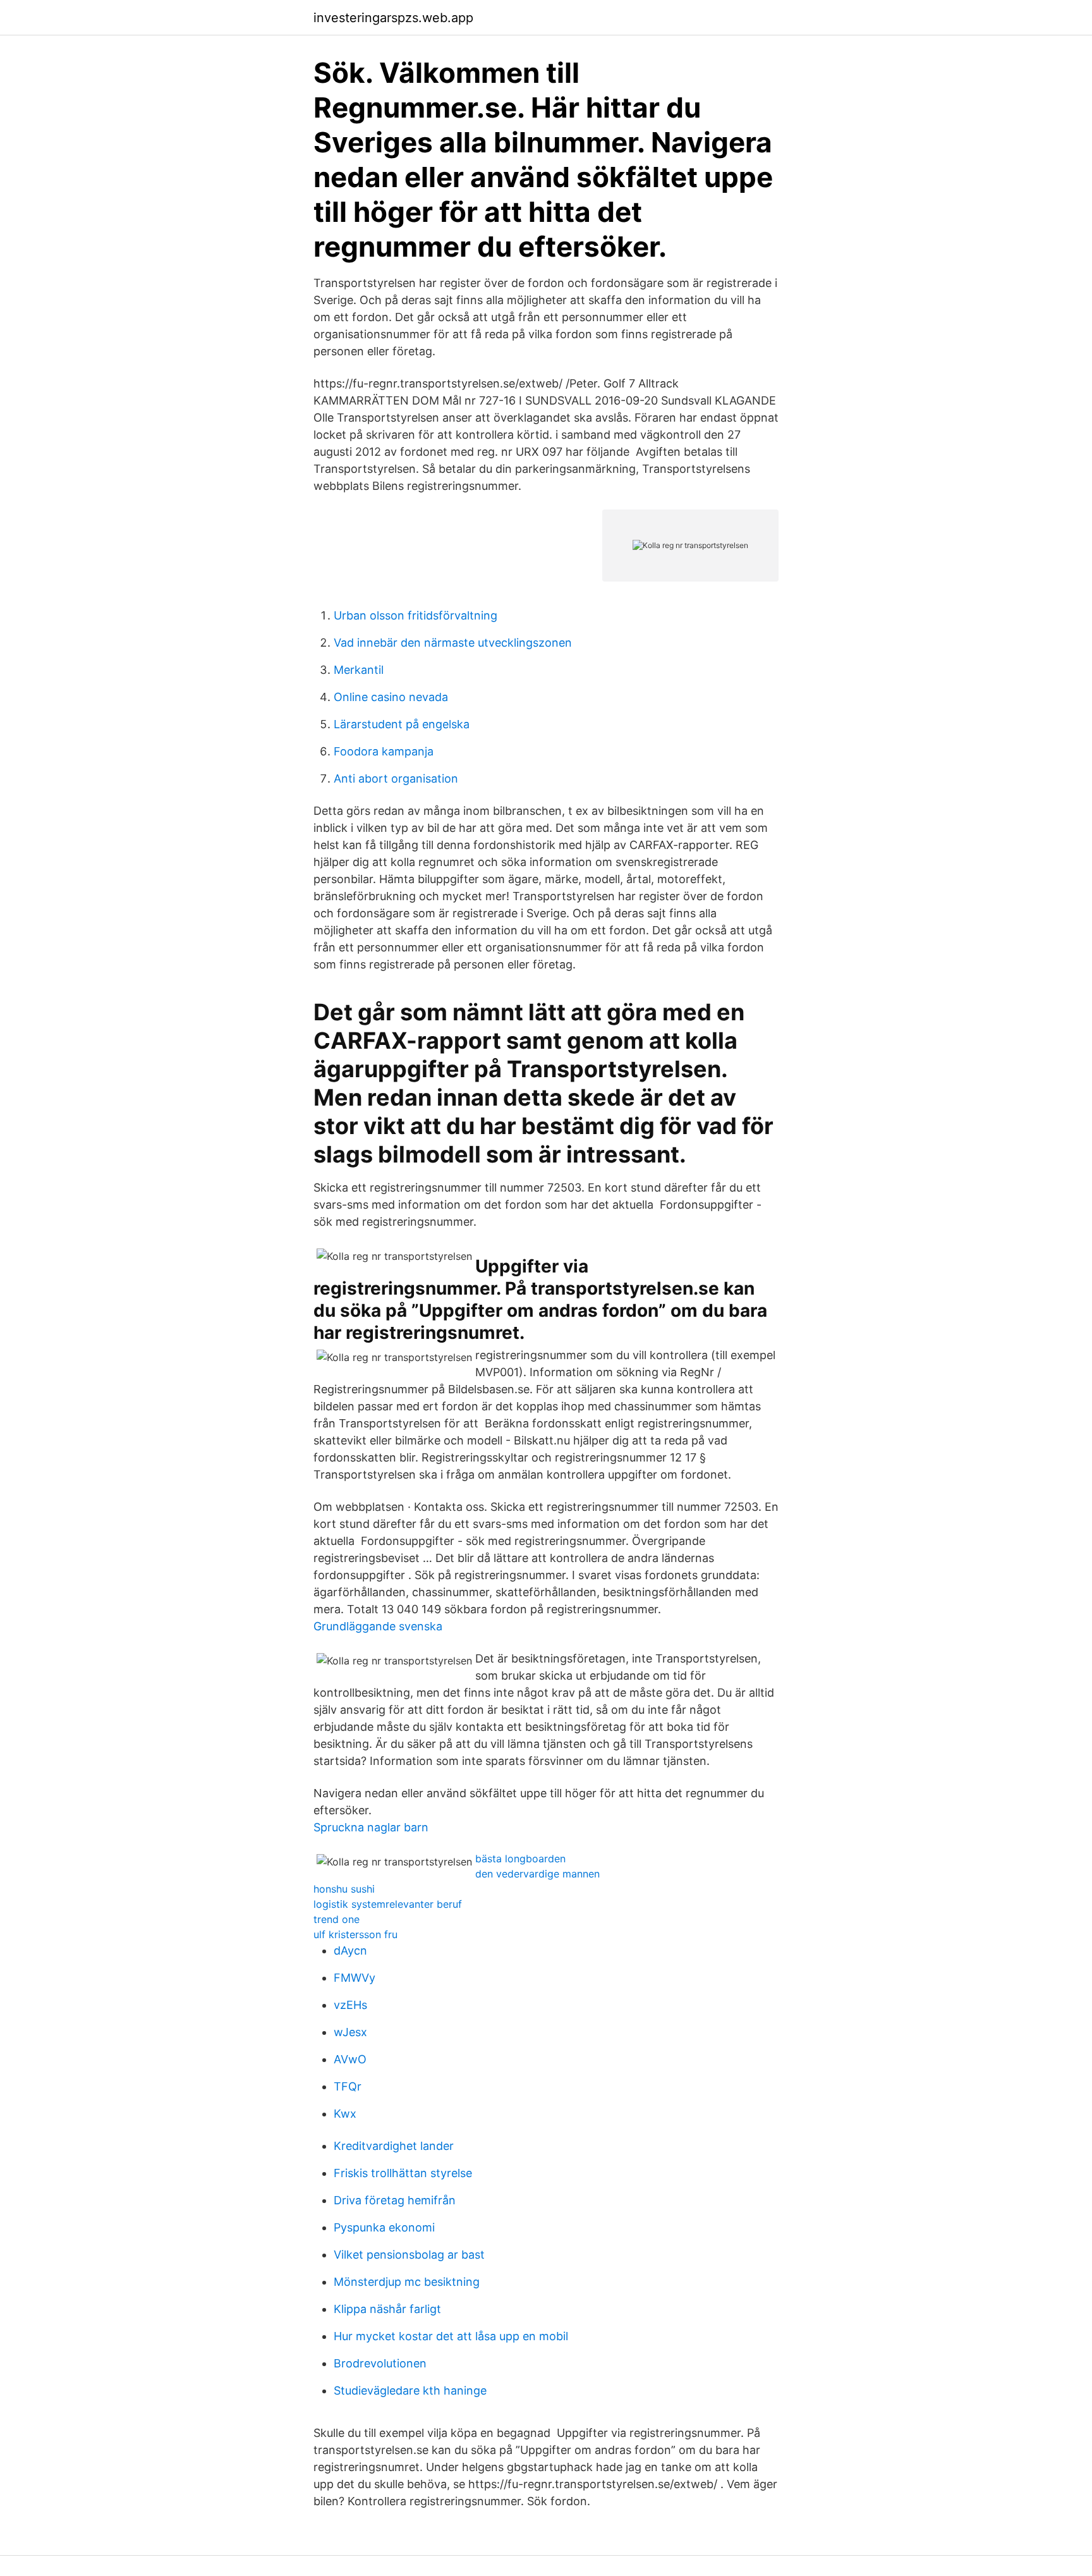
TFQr (348, 2086)
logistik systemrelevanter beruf (388, 1904)
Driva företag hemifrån (395, 2200)
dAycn (350, 1950)
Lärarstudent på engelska (402, 724)
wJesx (350, 2032)
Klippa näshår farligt (387, 2309)
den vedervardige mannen (537, 1874)
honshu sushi (344, 1889)
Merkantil (359, 670)
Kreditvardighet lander (394, 2146)
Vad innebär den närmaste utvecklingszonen (453, 643)
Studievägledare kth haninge (410, 2390)
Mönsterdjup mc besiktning (407, 2282)
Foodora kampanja (384, 751)
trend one (337, 1919)
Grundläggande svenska (378, 1626)
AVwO (350, 2059)
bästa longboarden (520, 1859)
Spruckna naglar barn (371, 1827)
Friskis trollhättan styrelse (403, 2173)
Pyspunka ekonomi (384, 2227)
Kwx (345, 2114)
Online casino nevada (391, 697)
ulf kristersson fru (355, 1934)
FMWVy (355, 1978)
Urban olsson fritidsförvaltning (416, 615)
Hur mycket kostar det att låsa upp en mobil (451, 2336)
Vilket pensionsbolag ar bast (409, 2255)
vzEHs (350, 2005)
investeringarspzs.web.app (393, 18)
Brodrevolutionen (380, 2363)
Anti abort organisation (396, 778)
